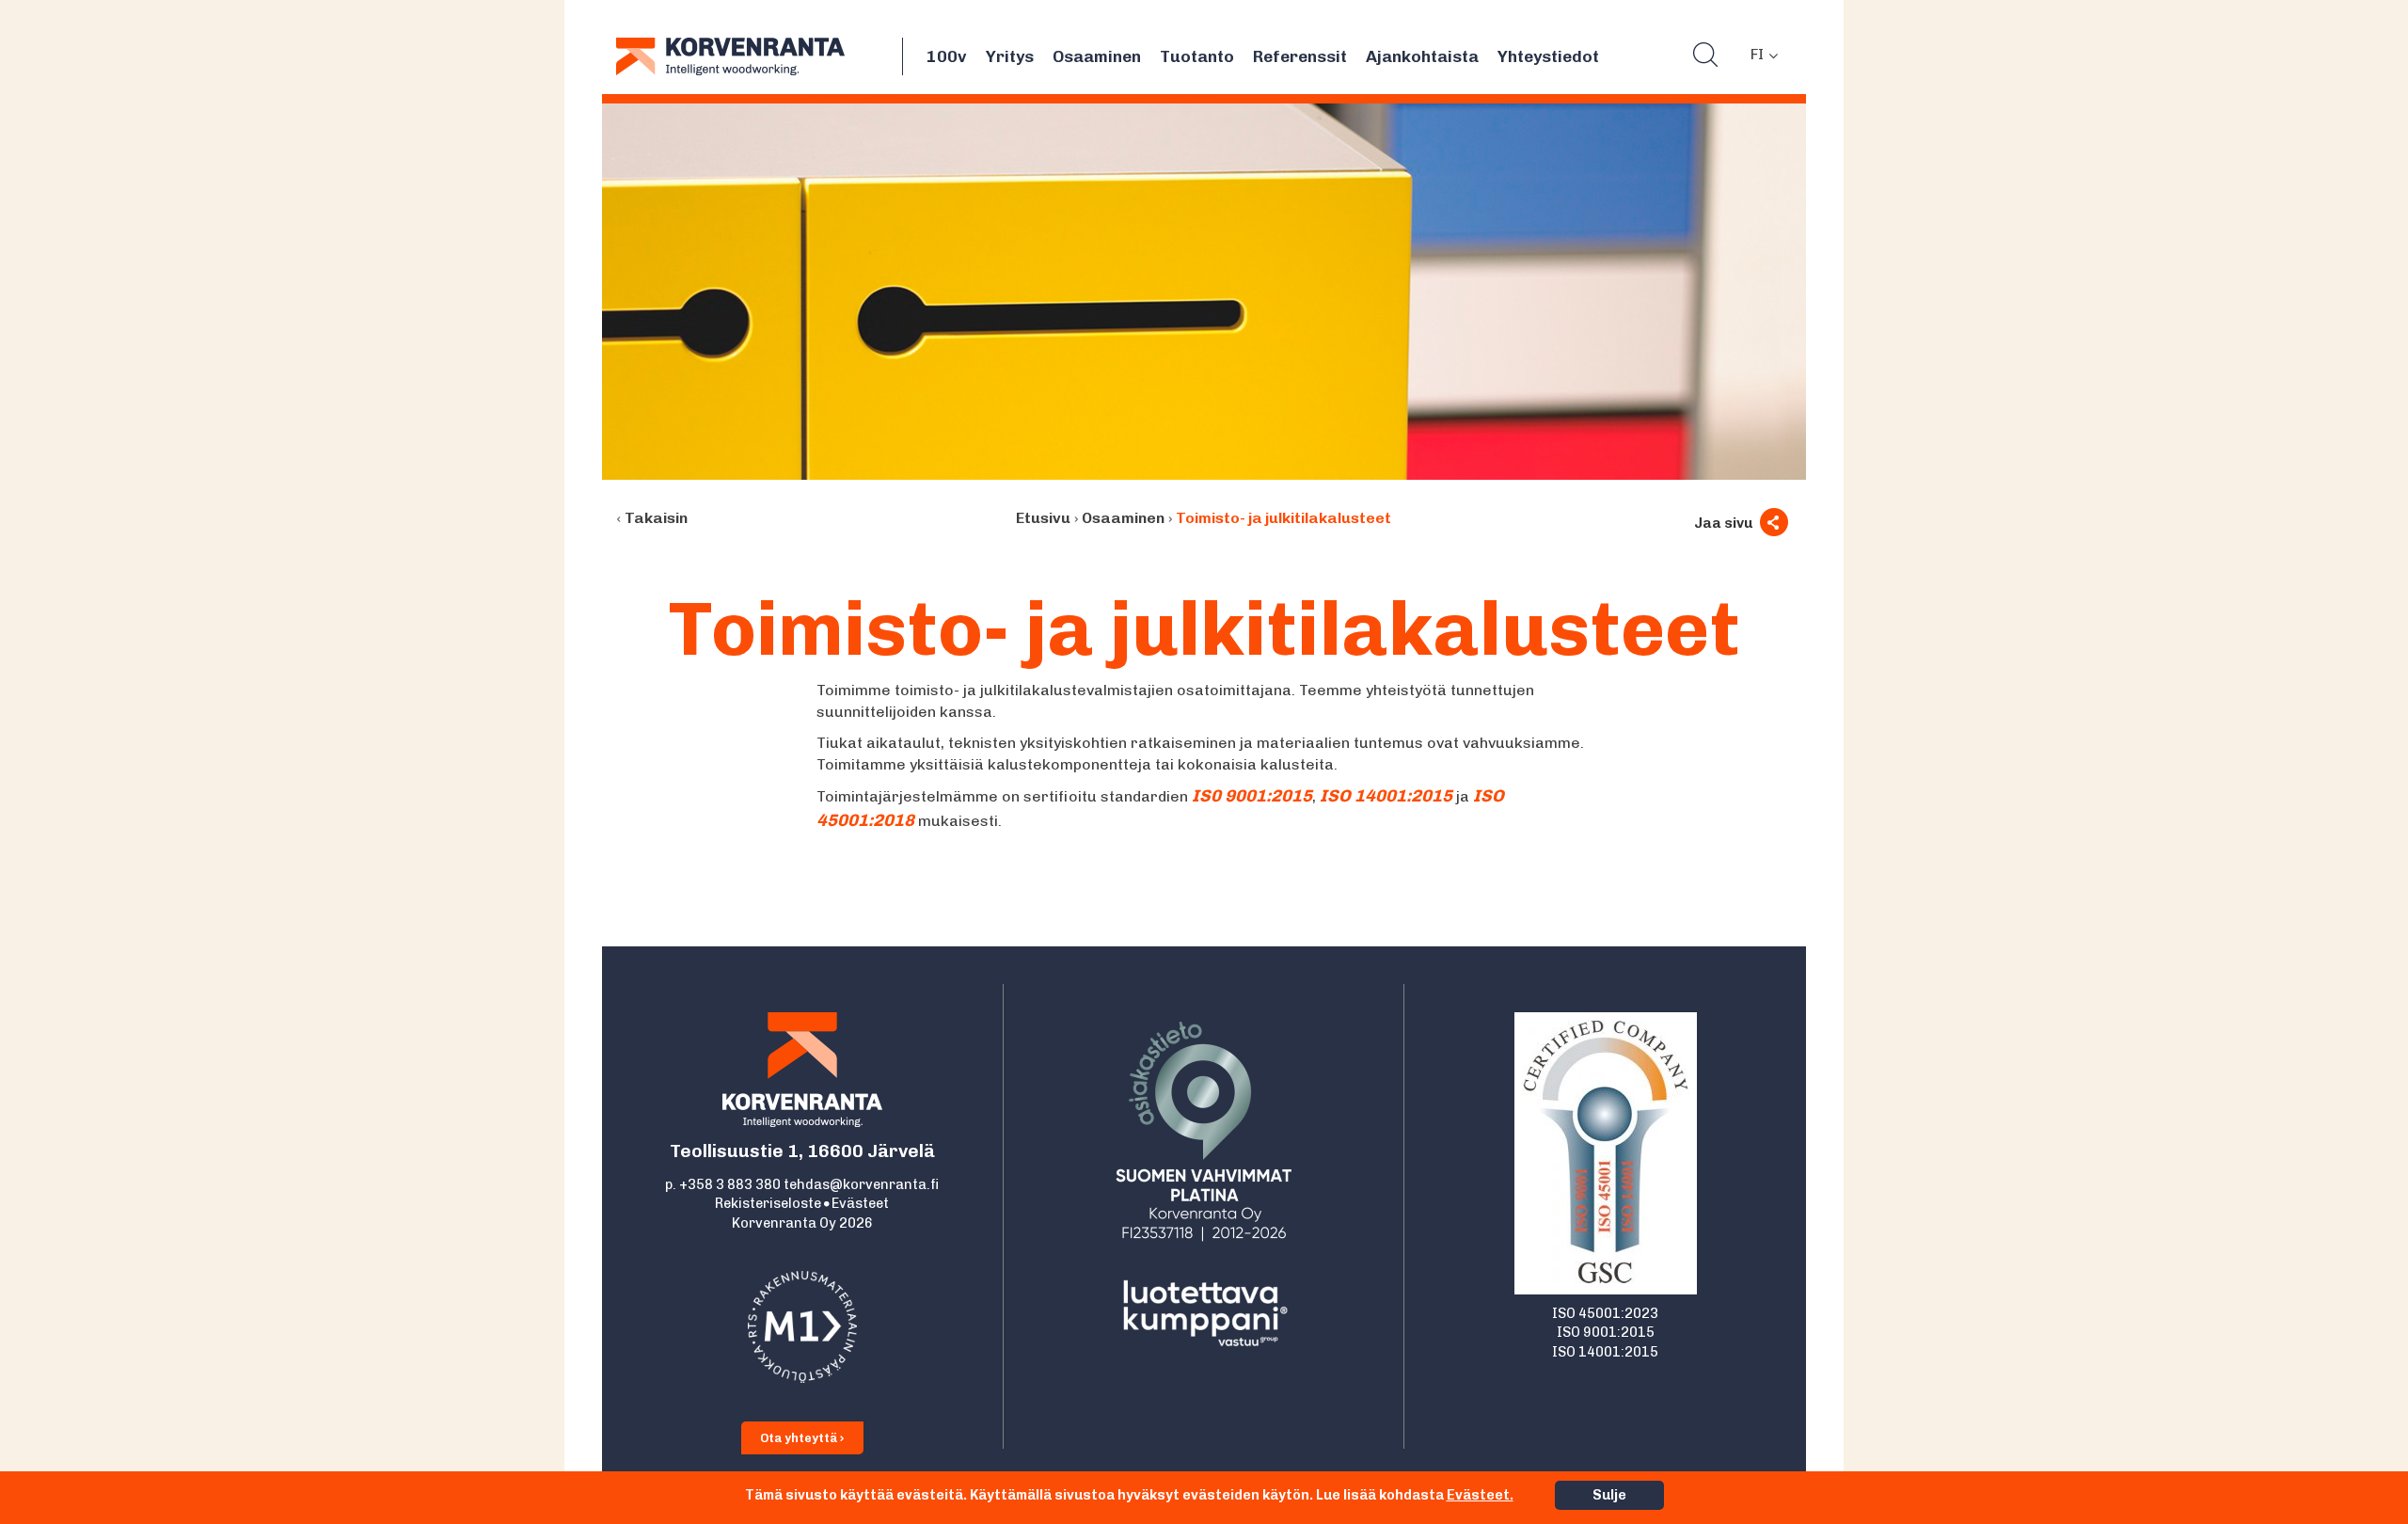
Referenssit (1300, 56)
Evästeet (860, 1203)
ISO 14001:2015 (1605, 1352)
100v (947, 56)
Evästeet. (1480, 1495)
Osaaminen (1097, 56)
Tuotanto (1197, 56)
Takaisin (656, 518)
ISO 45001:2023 (1605, 1313)
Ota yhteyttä (800, 1438)
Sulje (1609, 1495)
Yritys (1010, 56)
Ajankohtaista (1422, 56)
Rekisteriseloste (768, 1203)
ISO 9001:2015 (1606, 1332)
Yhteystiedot (1548, 56)
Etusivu (1043, 518)
